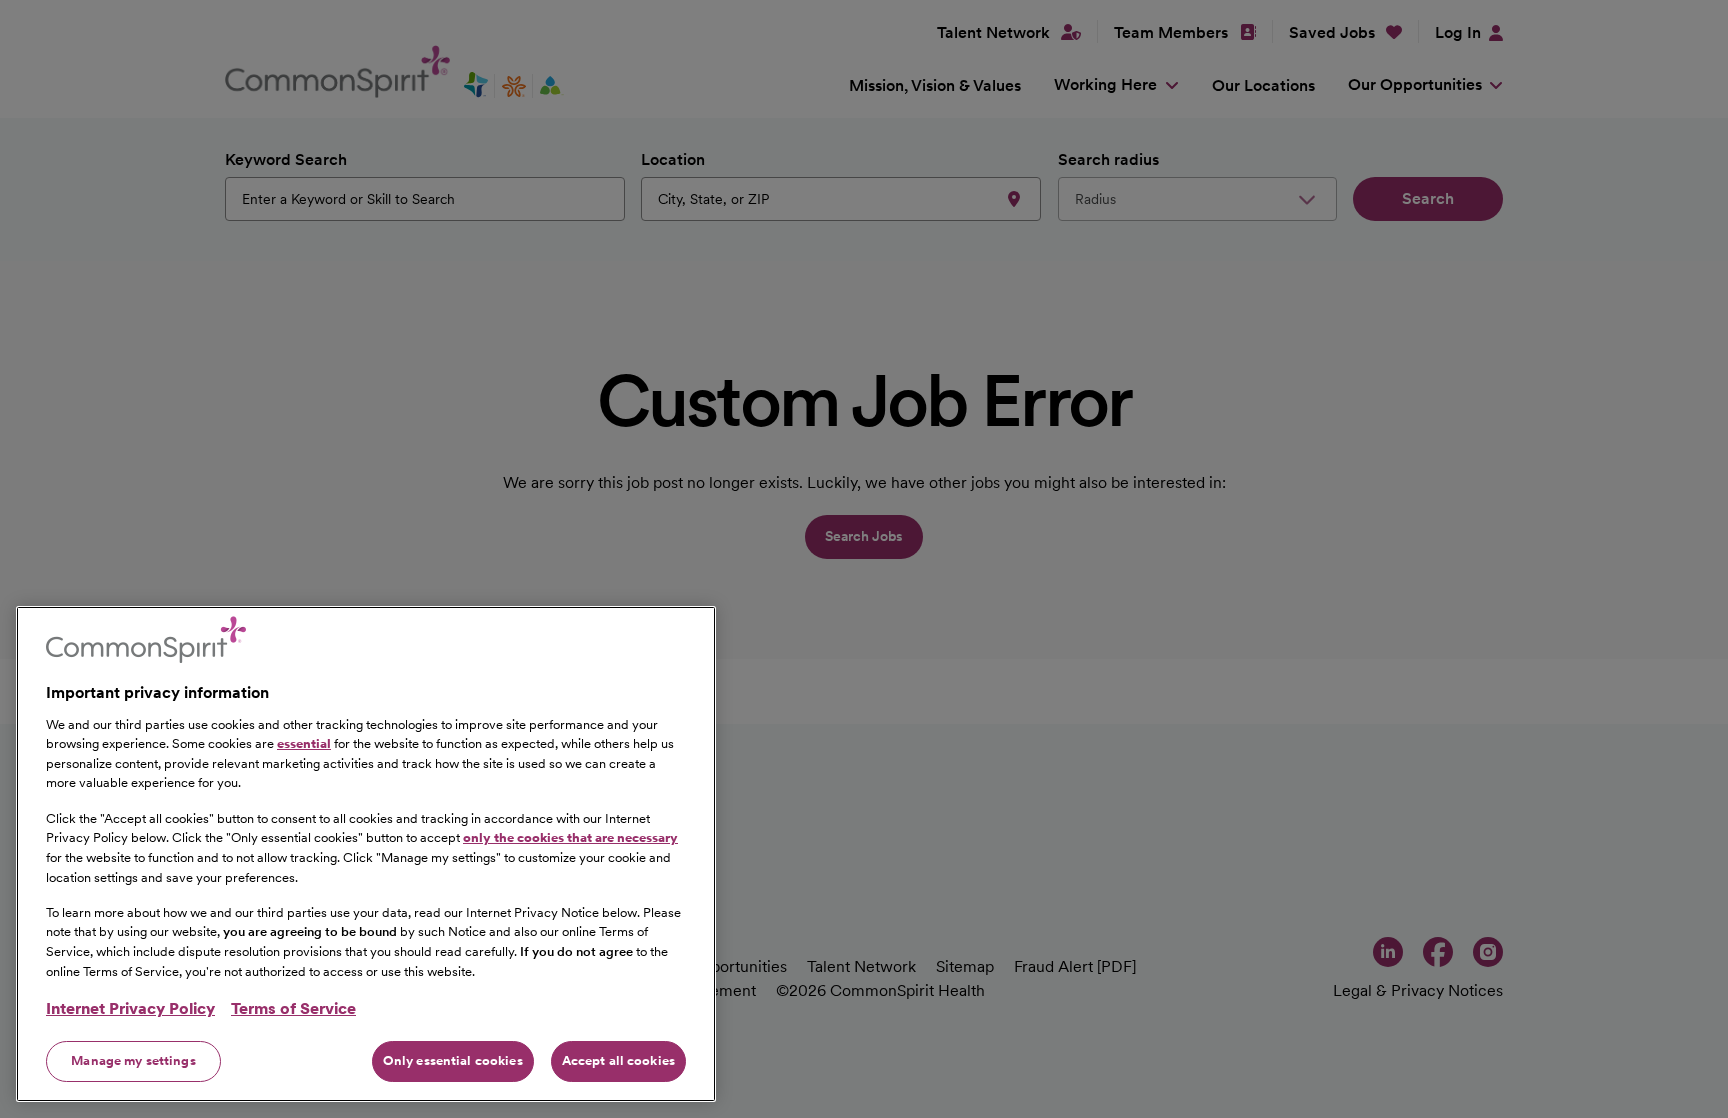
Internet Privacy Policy (130, 1008)
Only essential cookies (453, 1060)
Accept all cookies (618, 1060)
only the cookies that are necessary (570, 837)
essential (304, 743)
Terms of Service (293, 1008)
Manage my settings (133, 1060)
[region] (366, 854)
